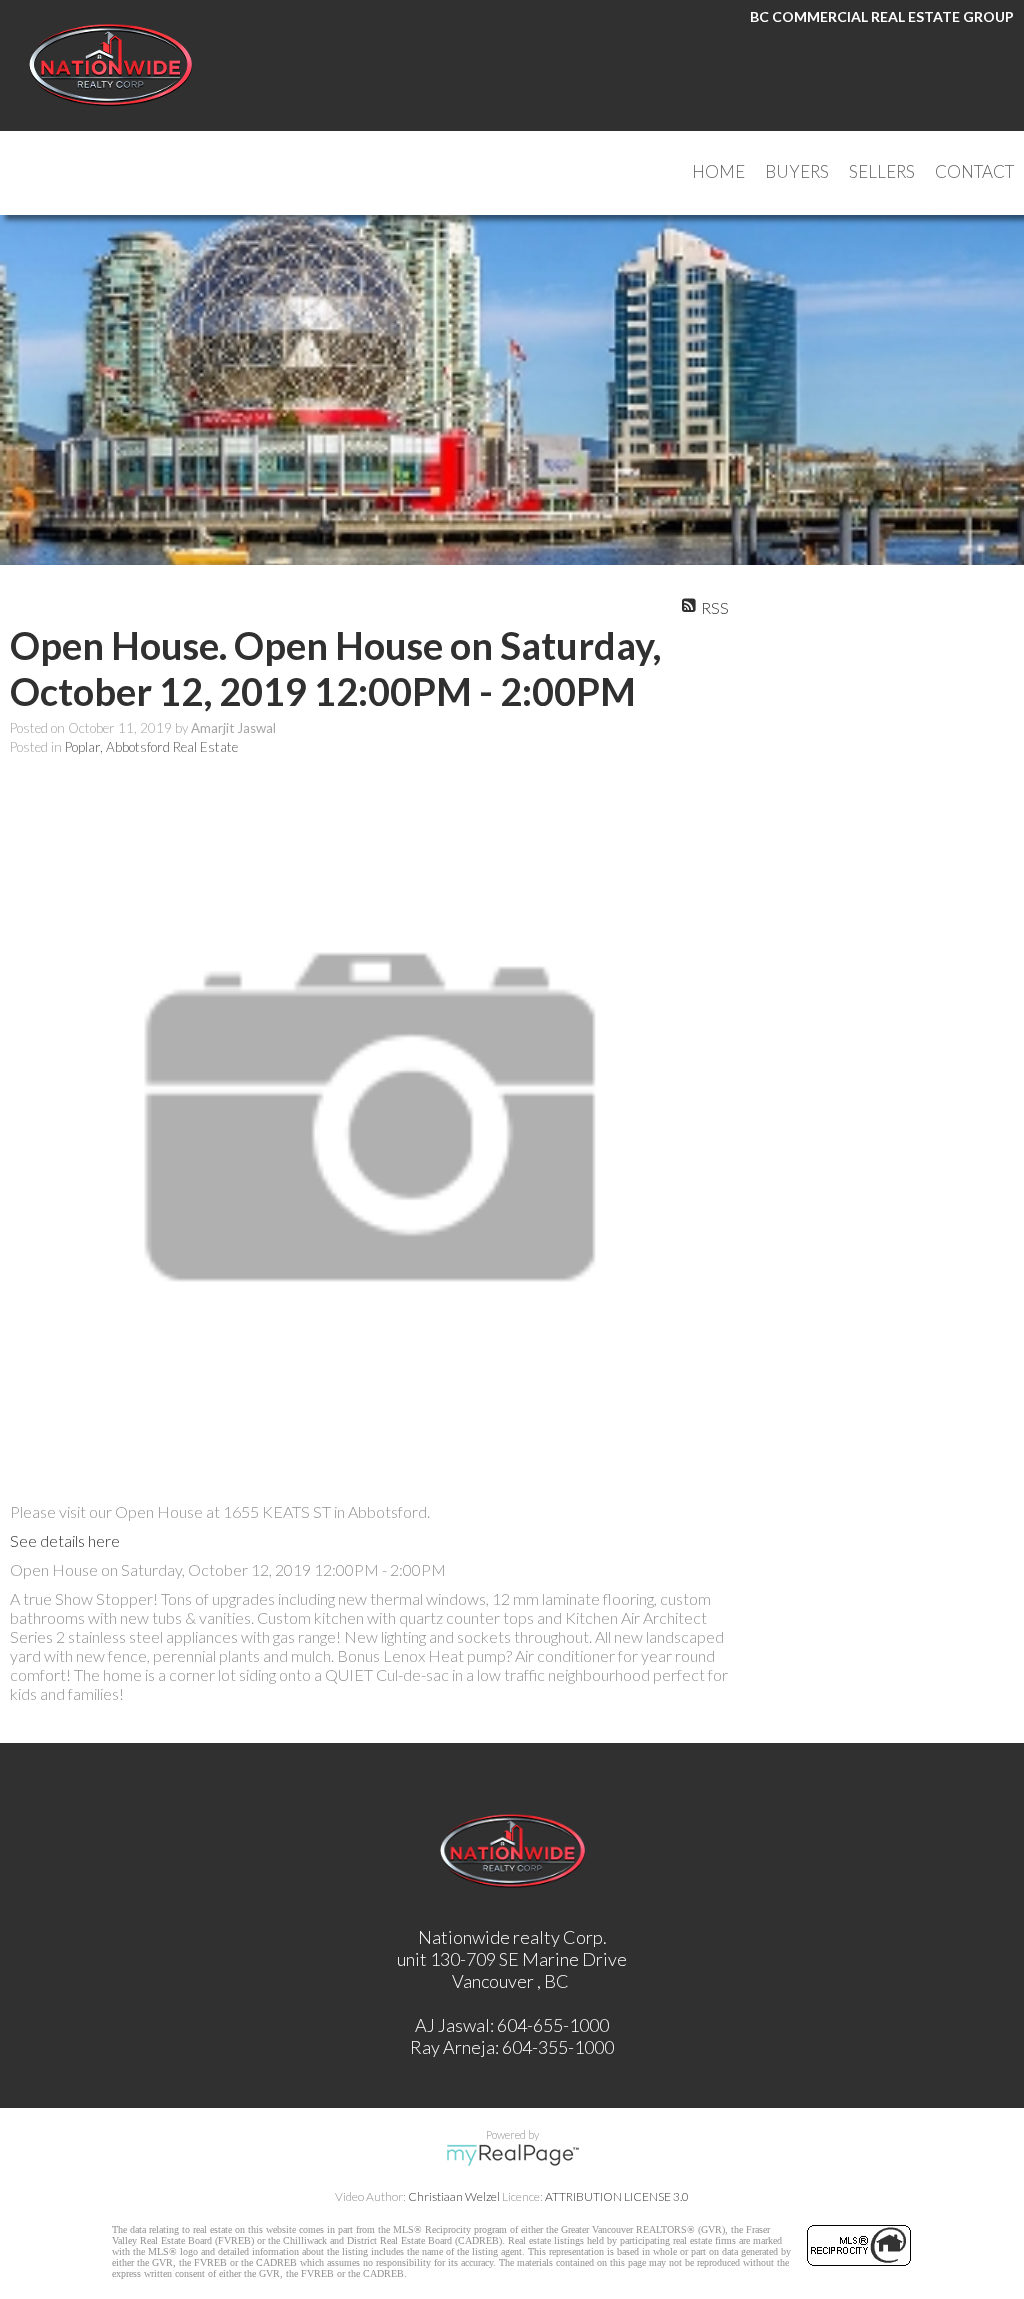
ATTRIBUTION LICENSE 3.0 (617, 2196)
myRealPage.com (512, 2155)
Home (718, 171)
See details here (65, 1540)
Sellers (882, 171)
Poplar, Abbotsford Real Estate (151, 747)
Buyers (797, 171)
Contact (974, 171)
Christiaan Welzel (454, 2196)
